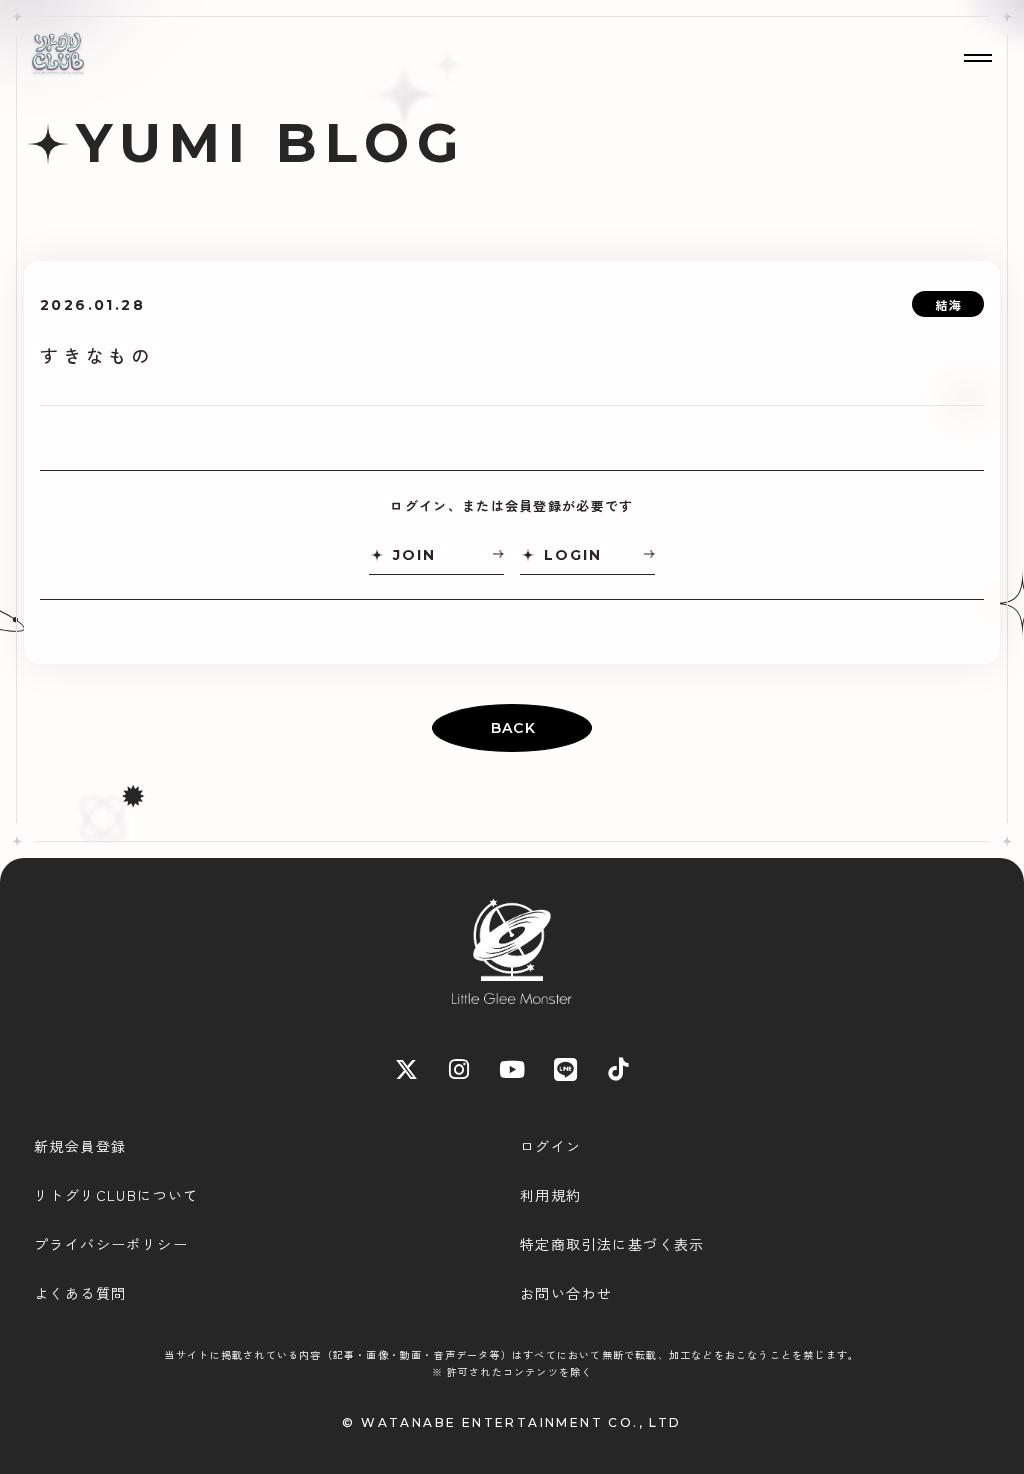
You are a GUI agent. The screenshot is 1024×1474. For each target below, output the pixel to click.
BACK (514, 728)
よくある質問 (80, 1293)
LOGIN (573, 555)
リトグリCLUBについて (116, 1195)
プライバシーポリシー (111, 1244)
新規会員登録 (80, 1146)
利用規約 (551, 1195)
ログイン (551, 1146)
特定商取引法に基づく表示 (612, 1244)
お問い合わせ (566, 1293)
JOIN (414, 555)
